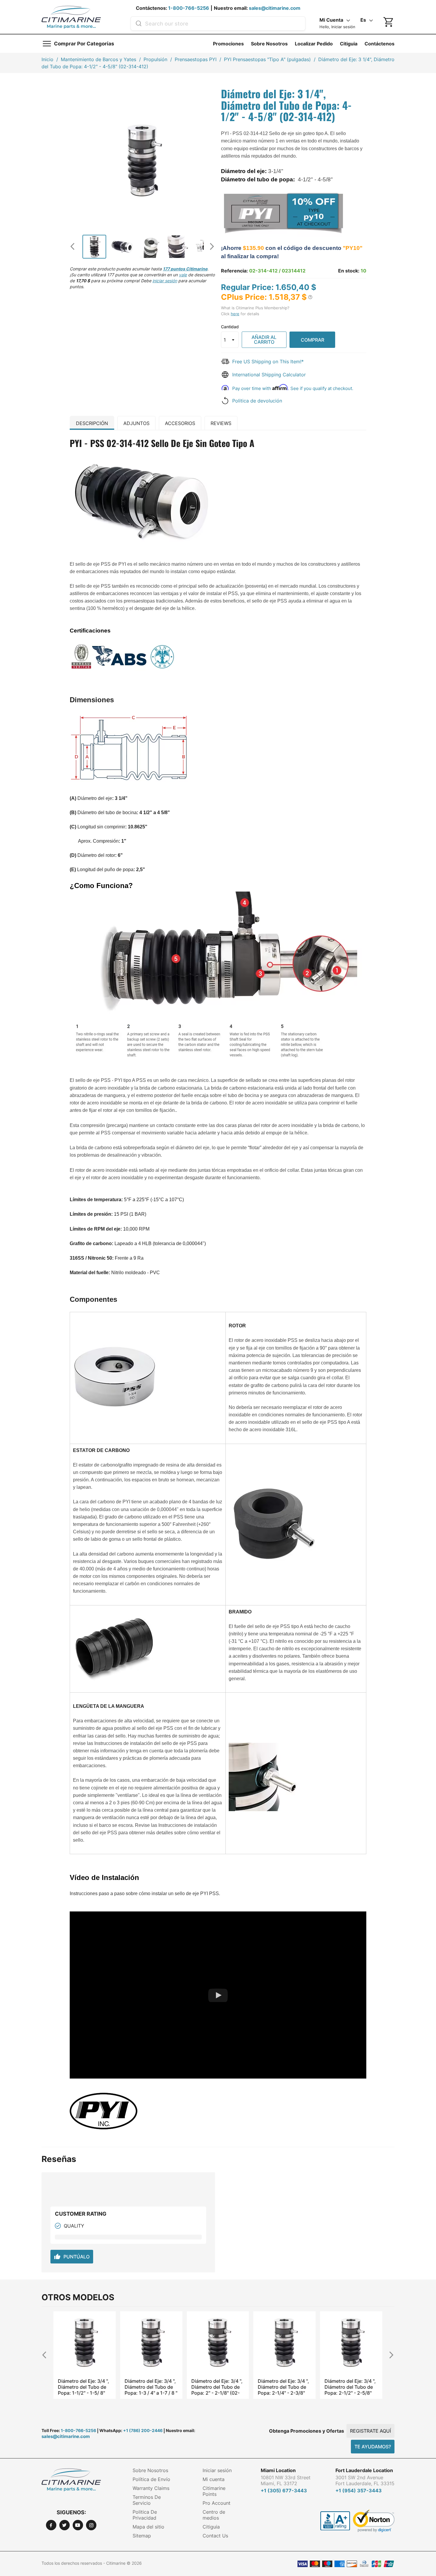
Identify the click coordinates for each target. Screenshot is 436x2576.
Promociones (228, 44)
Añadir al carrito (264, 340)
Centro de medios (214, 2515)
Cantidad (230, 327)
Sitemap (142, 2536)
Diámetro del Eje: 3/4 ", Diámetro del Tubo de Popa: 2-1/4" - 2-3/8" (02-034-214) (217, 2387)
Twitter (65, 2525)
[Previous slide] (75, 246)
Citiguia (349, 44)
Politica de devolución (257, 401)
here (235, 314)
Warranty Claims (151, 2488)
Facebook (51, 2525)
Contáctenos (379, 44)
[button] (310, 297)
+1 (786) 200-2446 (143, 2430)
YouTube (78, 2525)
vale (183, 275)
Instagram (91, 2525)
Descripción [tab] (92, 423)
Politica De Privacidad (145, 2515)
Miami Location (278, 2470)
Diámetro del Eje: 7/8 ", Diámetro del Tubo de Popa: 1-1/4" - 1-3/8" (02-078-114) (350, 2387)
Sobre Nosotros (269, 44)
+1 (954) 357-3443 (359, 2491)
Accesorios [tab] (180, 423)
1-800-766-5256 (189, 8)
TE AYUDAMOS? (373, 2447)
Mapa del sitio (148, 2527)
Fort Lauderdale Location (364, 2470)
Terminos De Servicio (147, 2500)
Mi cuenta (214, 2479)
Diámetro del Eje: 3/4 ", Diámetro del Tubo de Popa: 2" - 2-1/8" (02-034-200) (150, 2387)
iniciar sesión (165, 281)
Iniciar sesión (217, 2470)
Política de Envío (151, 2479)
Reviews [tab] (221, 423)
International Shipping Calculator (269, 375)
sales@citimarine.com (275, 8)
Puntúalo (72, 2257)
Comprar (312, 340)
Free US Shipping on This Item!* (268, 362)
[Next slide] (210, 246)
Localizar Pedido (314, 44)
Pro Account (217, 2503)
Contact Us (215, 2536)
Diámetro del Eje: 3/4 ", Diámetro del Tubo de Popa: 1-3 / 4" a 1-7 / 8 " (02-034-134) (84, 2387)
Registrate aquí (370, 2431)
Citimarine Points (214, 2491)
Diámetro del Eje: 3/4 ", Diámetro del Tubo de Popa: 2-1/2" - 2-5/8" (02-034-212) (283, 2387)
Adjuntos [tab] (136, 423)
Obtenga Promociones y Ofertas (307, 2431)
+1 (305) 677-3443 (284, 2491)
